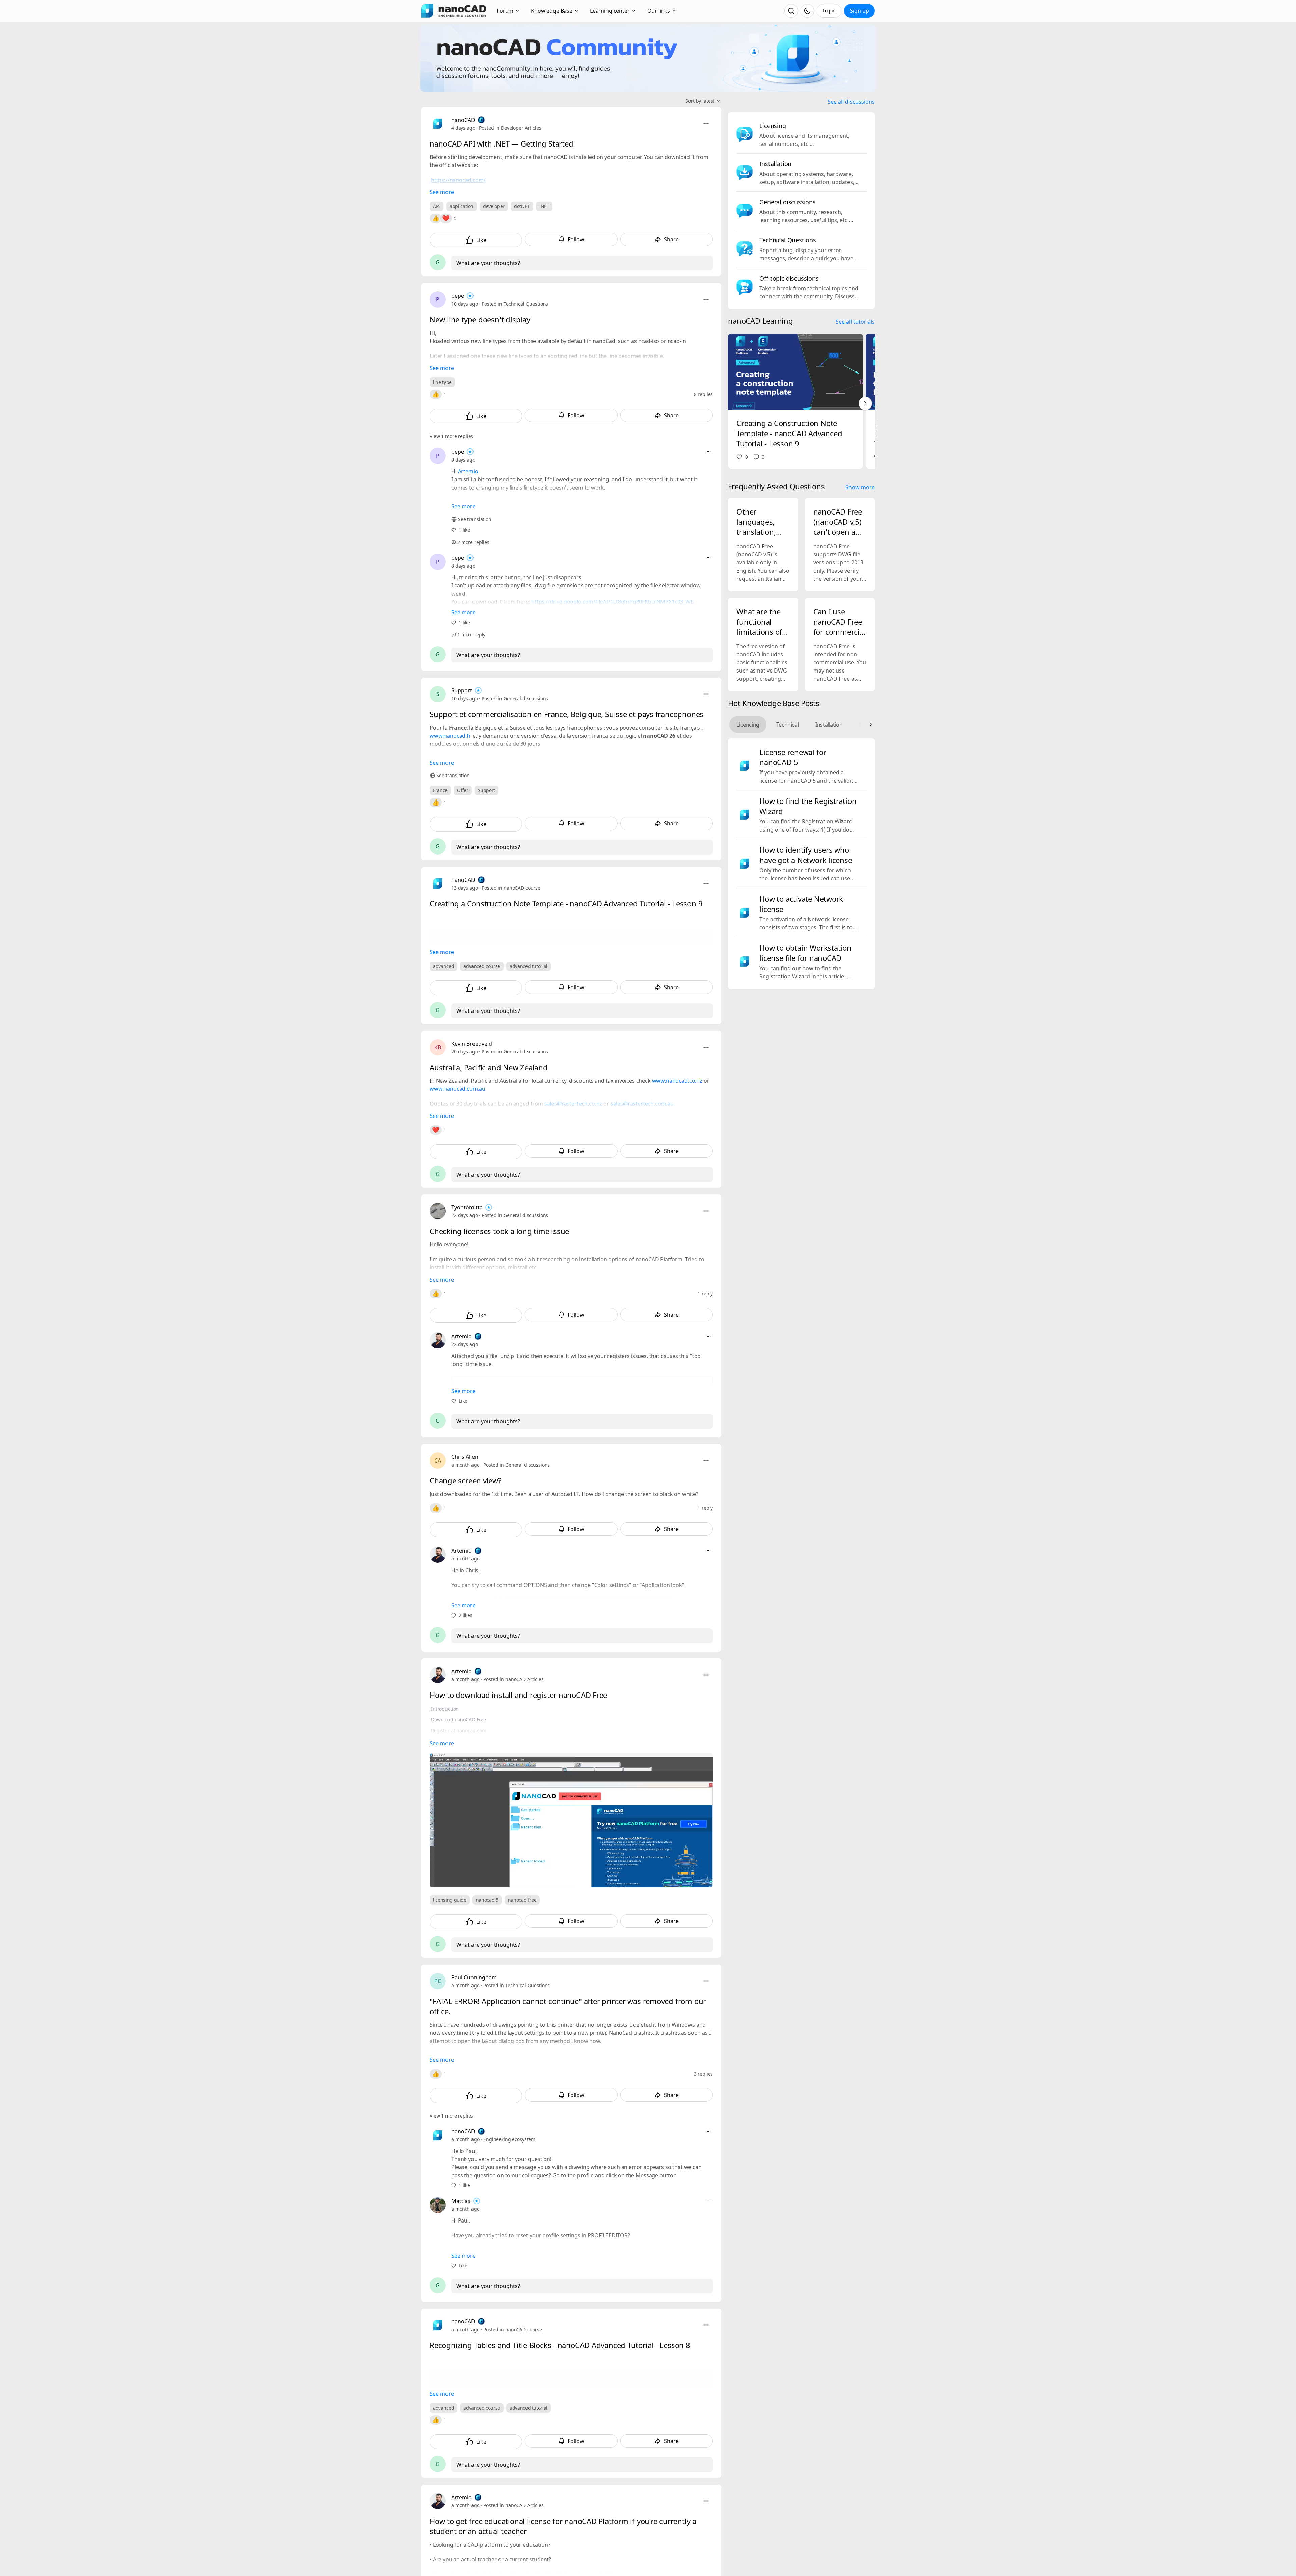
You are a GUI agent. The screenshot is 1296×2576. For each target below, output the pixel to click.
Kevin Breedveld (472, 1044)
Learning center (610, 11)
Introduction (445, 1709)
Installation (829, 725)
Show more (860, 487)
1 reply (705, 1294)
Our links (659, 11)
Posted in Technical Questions (515, 304)
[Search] (791, 11)
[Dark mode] (807, 11)
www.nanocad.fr (450, 736)
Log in (829, 11)
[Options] (706, 124)
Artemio (468, 471)
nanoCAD (463, 120)
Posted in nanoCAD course (511, 888)
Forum (505, 11)
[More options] (709, 452)
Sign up (859, 11)
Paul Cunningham (474, 1977)
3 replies (704, 2074)
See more (442, 192)
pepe (458, 296)
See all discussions (851, 102)
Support (462, 690)
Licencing (748, 725)
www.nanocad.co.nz (677, 1081)
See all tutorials (855, 322)
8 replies (704, 394)
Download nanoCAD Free (458, 1720)
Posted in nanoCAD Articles (513, 1679)
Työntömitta (467, 1207)
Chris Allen (465, 1457)
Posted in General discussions (515, 698)
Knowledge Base (552, 11)
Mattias (461, 2201)
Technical (787, 725)
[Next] (865, 403)
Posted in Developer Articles (510, 128)
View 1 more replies (451, 436)
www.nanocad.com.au (457, 1089)
